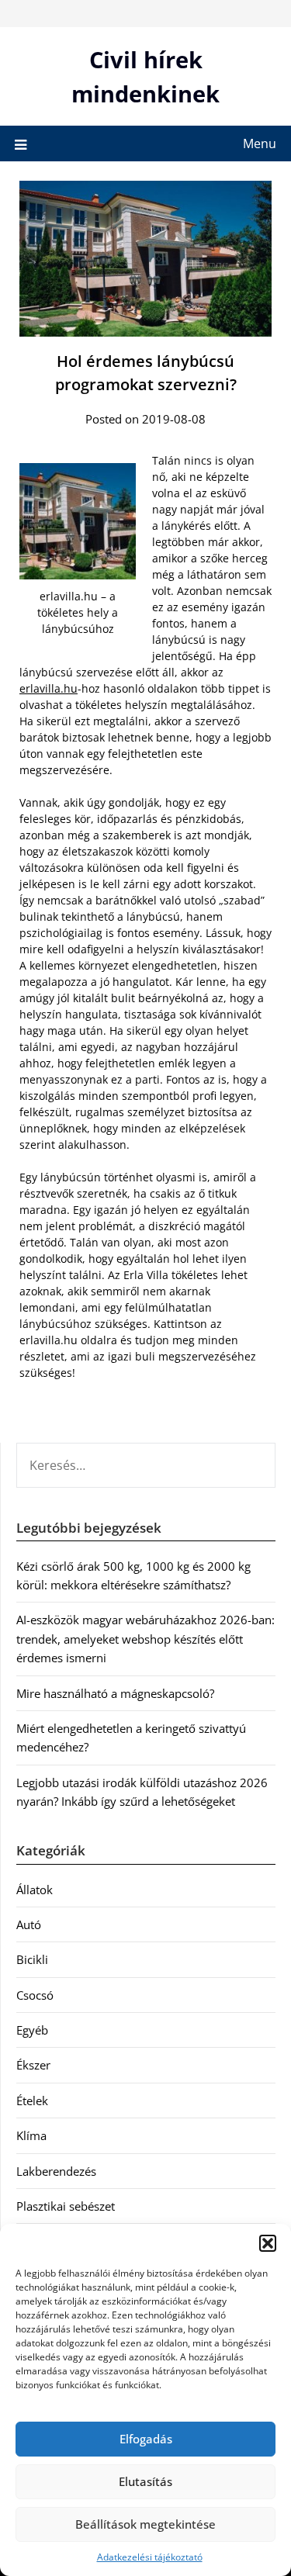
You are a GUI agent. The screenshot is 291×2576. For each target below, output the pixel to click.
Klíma (31, 2135)
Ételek (32, 2101)
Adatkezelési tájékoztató (150, 2557)
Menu (260, 143)
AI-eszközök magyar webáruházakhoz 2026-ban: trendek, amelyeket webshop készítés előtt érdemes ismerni (145, 1639)
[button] (268, 2243)
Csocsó (35, 1995)
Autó (29, 1924)
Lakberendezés (56, 2171)
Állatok (35, 1890)
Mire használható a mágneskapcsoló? (115, 1693)
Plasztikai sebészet (66, 2206)
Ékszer (33, 2065)
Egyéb (32, 2030)
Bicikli (32, 1959)
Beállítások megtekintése (145, 2524)
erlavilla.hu (48, 688)
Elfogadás (146, 2439)
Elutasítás (145, 2481)
